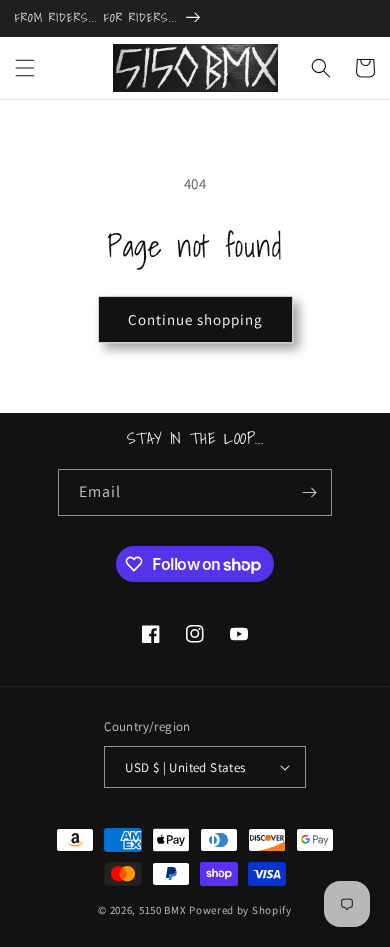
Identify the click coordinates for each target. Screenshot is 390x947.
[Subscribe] (309, 492)
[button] (25, 68)
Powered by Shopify (240, 910)
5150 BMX (163, 910)
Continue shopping (195, 319)
